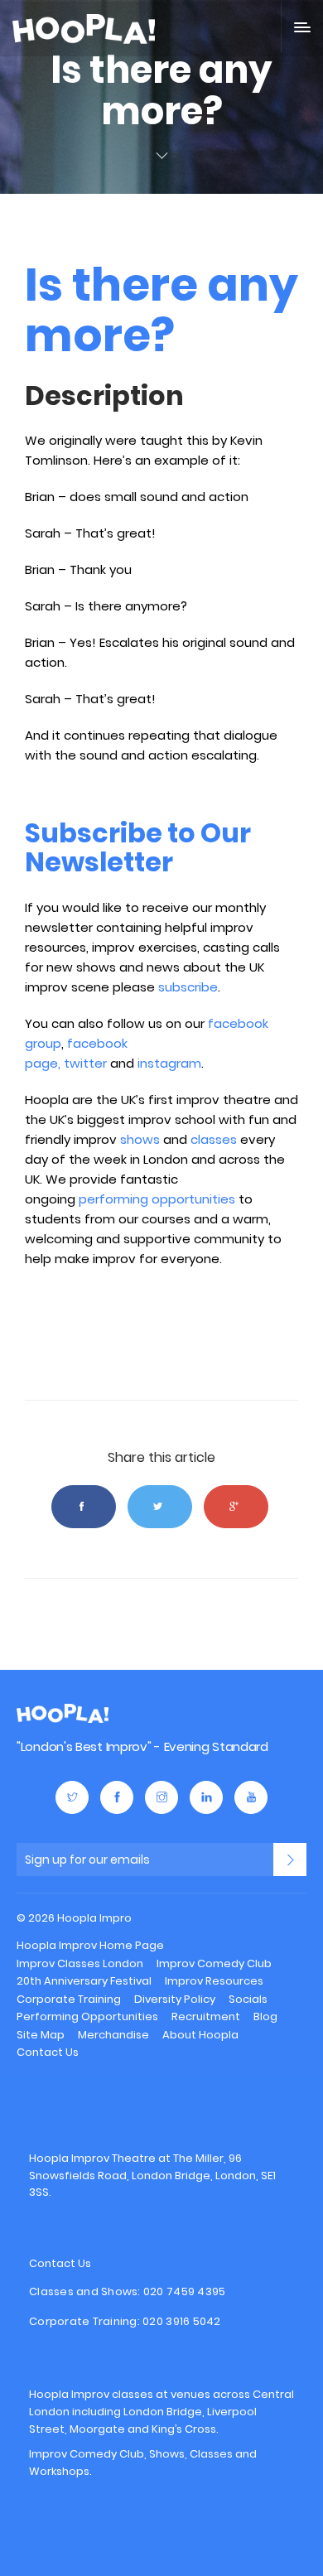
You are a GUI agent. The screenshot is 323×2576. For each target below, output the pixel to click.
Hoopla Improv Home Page (90, 1945)
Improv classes (112, 2394)
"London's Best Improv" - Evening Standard (142, 1746)
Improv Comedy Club (214, 1963)
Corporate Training (69, 1999)
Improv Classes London (80, 1963)
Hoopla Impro (63, 1713)
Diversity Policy (175, 1999)
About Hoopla (200, 2035)
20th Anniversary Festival (84, 1981)
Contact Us (48, 2052)
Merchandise (113, 2035)
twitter (85, 1063)
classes (214, 1139)
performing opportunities (157, 1199)
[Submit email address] (290, 1860)
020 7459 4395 (184, 2291)
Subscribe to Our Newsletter (138, 847)
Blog (265, 2016)
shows (140, 1139)
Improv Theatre (113, 2158)
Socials (248, 1999)
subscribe (188, 987)
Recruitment (206, 2016)
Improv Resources (214, 1981)
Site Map (41, 2035)
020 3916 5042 (181, 2321)
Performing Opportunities (87, 2016)
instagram (169, 1063)
